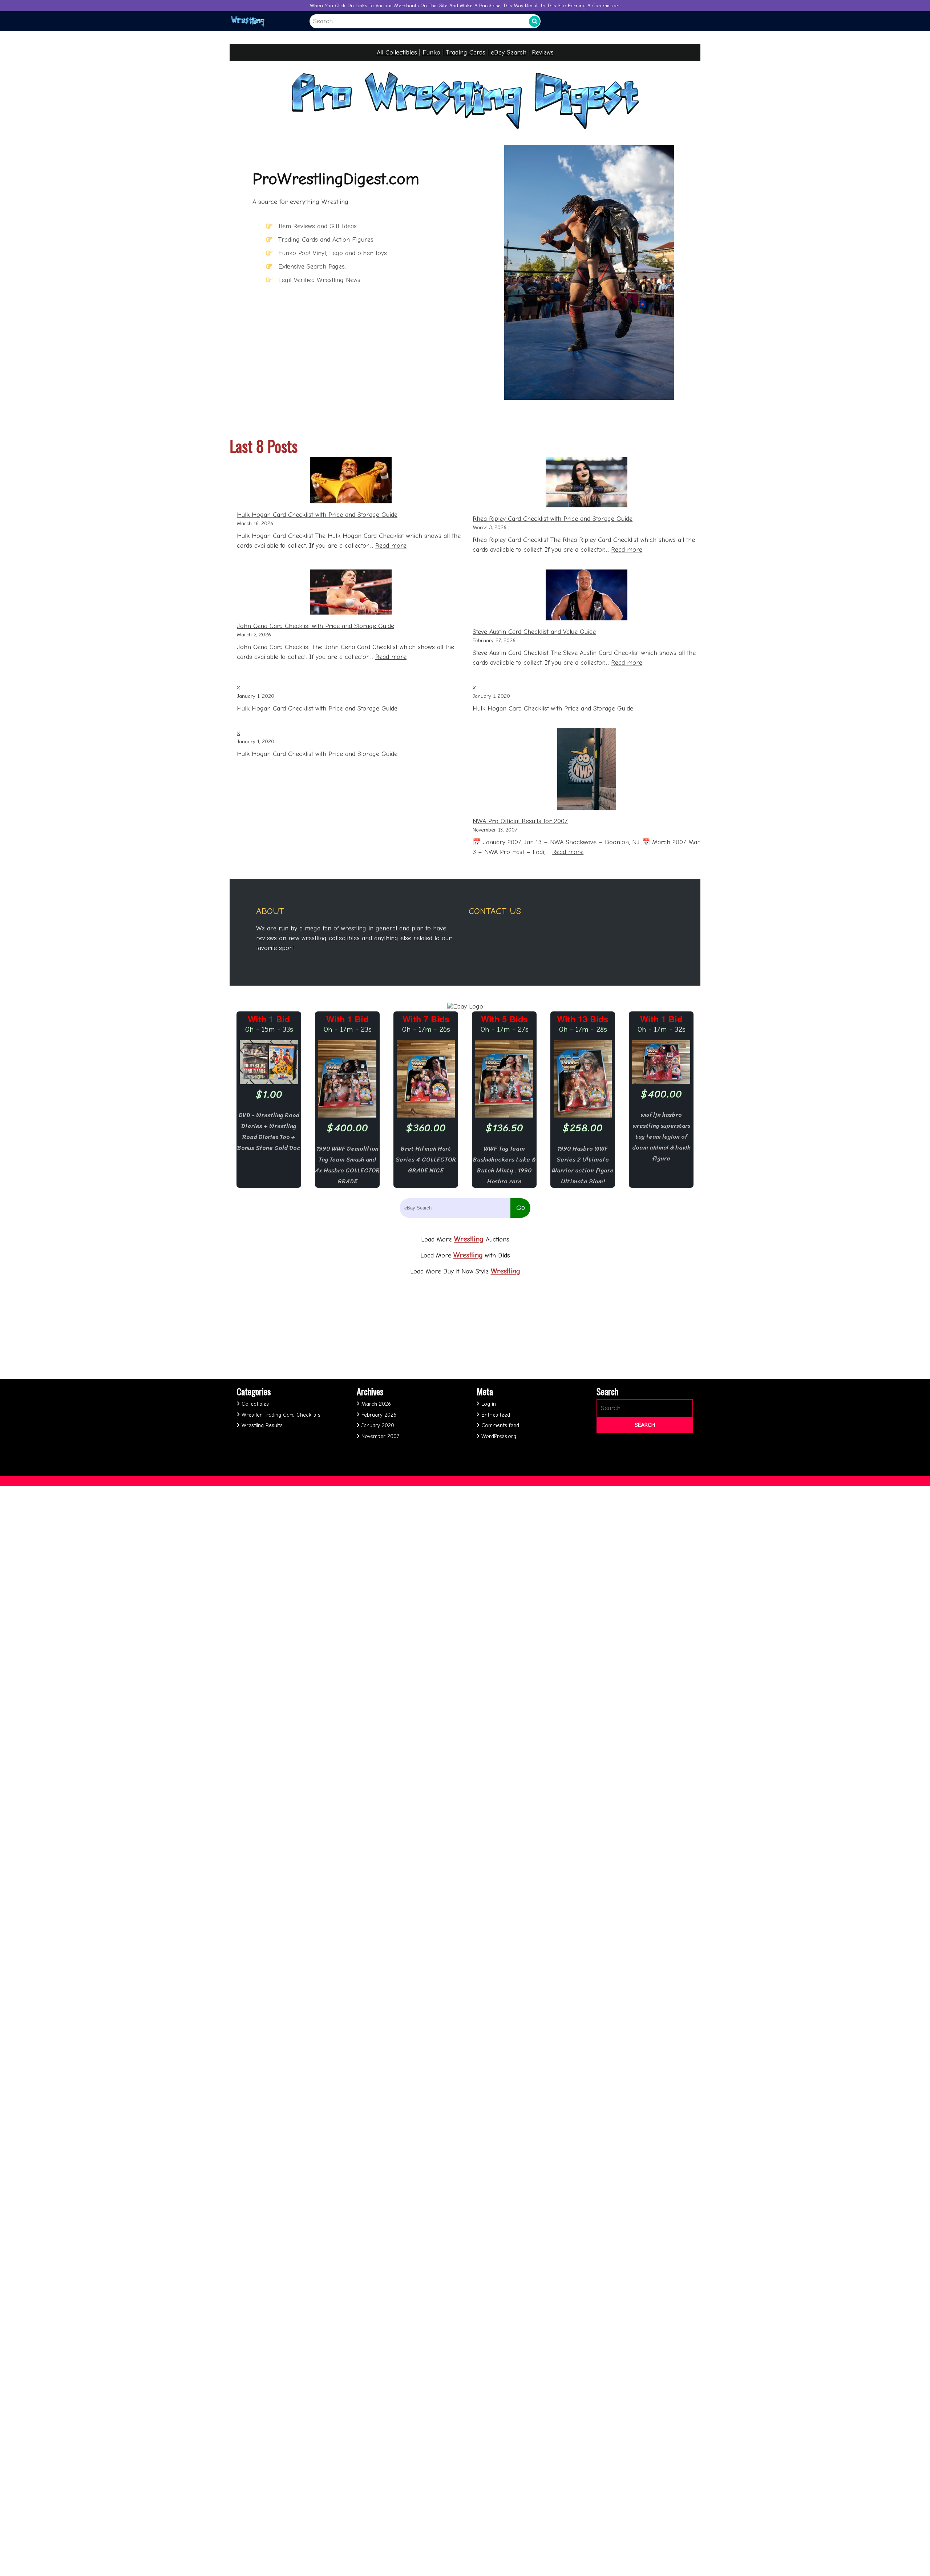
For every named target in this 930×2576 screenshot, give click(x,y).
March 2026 (376, 1404)
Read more (391, 546)
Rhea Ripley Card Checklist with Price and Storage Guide (553, 519)
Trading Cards (466, 53)
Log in (489, 1404)
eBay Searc (507, 53)
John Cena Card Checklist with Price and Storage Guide (316, 626)
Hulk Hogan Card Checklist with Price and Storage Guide (317, 515)
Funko (431, 53)
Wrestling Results (262, 1425)
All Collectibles (397, 53)
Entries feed (496, 1415)
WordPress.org (499, 1436)
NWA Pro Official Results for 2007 (520, 821)
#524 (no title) (290, 2535)
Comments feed (500, 1425)
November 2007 (380, 1436)
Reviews (543, 53)
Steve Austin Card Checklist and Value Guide (534, 632)
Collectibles (255, 1404)
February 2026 (379, 1415)
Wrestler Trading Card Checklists (281, 1415)
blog (278, 2555)
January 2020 (378, 1425)
